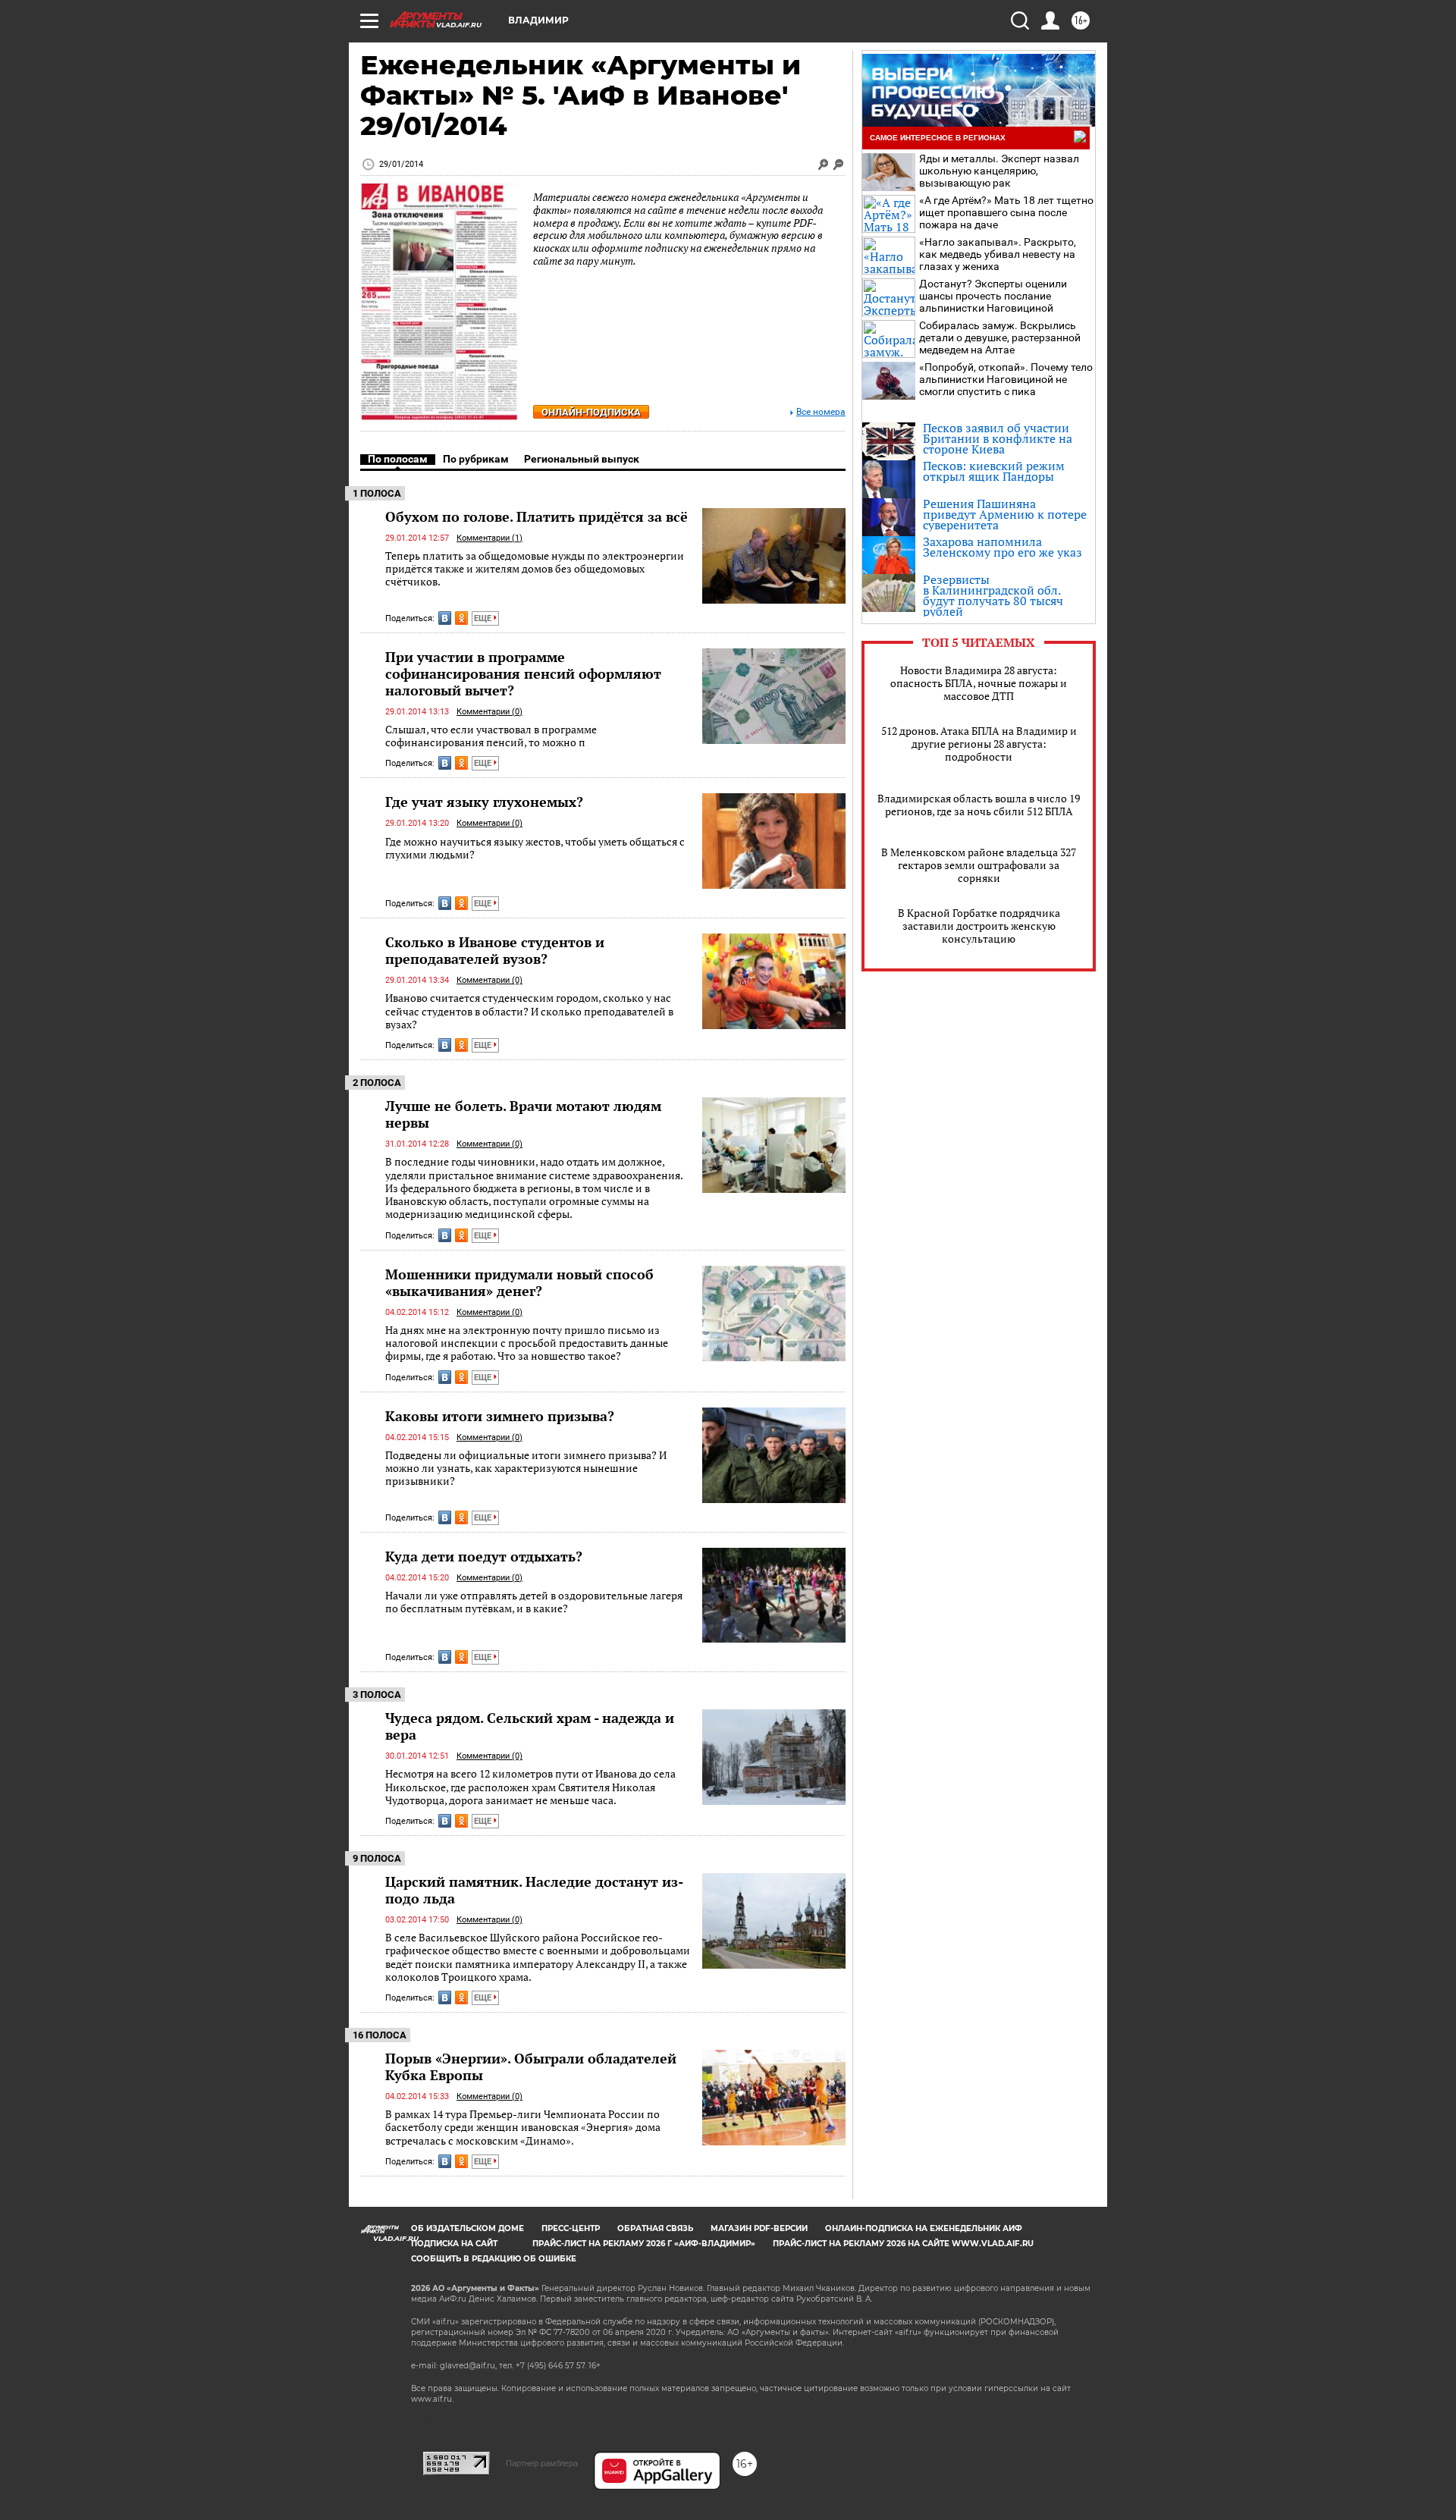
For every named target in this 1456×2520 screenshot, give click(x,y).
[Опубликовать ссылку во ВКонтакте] (445, 618)
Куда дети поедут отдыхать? (484, 1556)
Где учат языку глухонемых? (484, 802)
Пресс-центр (571, 2228)
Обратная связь (655, 2228)
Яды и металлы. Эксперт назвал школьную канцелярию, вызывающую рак (999, 171)
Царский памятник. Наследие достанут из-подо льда (534, 1890)
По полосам (398, 459)
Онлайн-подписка (591, 412)
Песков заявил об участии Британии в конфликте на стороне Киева (998, 438)
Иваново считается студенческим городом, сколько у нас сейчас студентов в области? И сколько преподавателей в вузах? (529, 1011)
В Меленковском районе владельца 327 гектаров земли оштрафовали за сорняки (979, 865)
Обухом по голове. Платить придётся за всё (537, 516)
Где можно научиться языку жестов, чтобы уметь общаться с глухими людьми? (535, 848)
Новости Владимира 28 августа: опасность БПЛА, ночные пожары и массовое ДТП (979, 683)
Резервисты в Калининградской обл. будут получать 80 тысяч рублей (993, 595)
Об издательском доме (468, 2228)
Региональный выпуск (582, 459)
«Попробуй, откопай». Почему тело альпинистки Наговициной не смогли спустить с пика (1006, 379)
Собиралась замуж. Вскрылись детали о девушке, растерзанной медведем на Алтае (1000, 337)
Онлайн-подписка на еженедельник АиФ (924, 2228)
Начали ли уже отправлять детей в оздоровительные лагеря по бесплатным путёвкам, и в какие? (534, 1602)
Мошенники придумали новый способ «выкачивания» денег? (519, 1282)
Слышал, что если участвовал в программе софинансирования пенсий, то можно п (491, 736)
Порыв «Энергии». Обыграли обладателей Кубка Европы (531, 2067)
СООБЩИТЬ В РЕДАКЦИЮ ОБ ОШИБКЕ (494, 2259)
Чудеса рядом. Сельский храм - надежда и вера (530, 1726)
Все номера (821, 412)
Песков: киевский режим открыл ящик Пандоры (994, 471)
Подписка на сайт (454, 2244)
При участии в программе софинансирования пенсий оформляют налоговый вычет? (523, 673)
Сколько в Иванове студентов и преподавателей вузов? (495, 950)
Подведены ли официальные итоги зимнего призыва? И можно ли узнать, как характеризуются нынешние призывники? (526, 1468)
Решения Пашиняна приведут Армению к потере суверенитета (1005, 514)
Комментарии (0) (490, 712)
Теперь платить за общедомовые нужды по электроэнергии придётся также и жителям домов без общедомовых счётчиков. (535, 569)
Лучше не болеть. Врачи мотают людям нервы (523, 1114)
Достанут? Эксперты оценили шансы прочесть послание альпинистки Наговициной (993, 296)
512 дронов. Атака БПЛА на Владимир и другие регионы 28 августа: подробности (979, 744)
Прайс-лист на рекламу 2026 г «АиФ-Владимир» (644, 2244)
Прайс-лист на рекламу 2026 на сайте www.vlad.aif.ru (903, 2244)
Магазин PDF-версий (759, 2228)
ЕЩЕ (484, 618)
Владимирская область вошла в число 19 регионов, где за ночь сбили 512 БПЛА (979, 805)
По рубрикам (476, 459)
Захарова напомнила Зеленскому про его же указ (1003, 547)
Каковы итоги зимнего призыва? (500, 1416)
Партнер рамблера (542, 2463)
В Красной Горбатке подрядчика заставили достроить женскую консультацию (979, 926)
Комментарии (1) (490, 538)
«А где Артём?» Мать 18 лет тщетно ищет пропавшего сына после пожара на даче (1006, 212)
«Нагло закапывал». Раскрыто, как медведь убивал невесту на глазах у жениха (998, 254)
